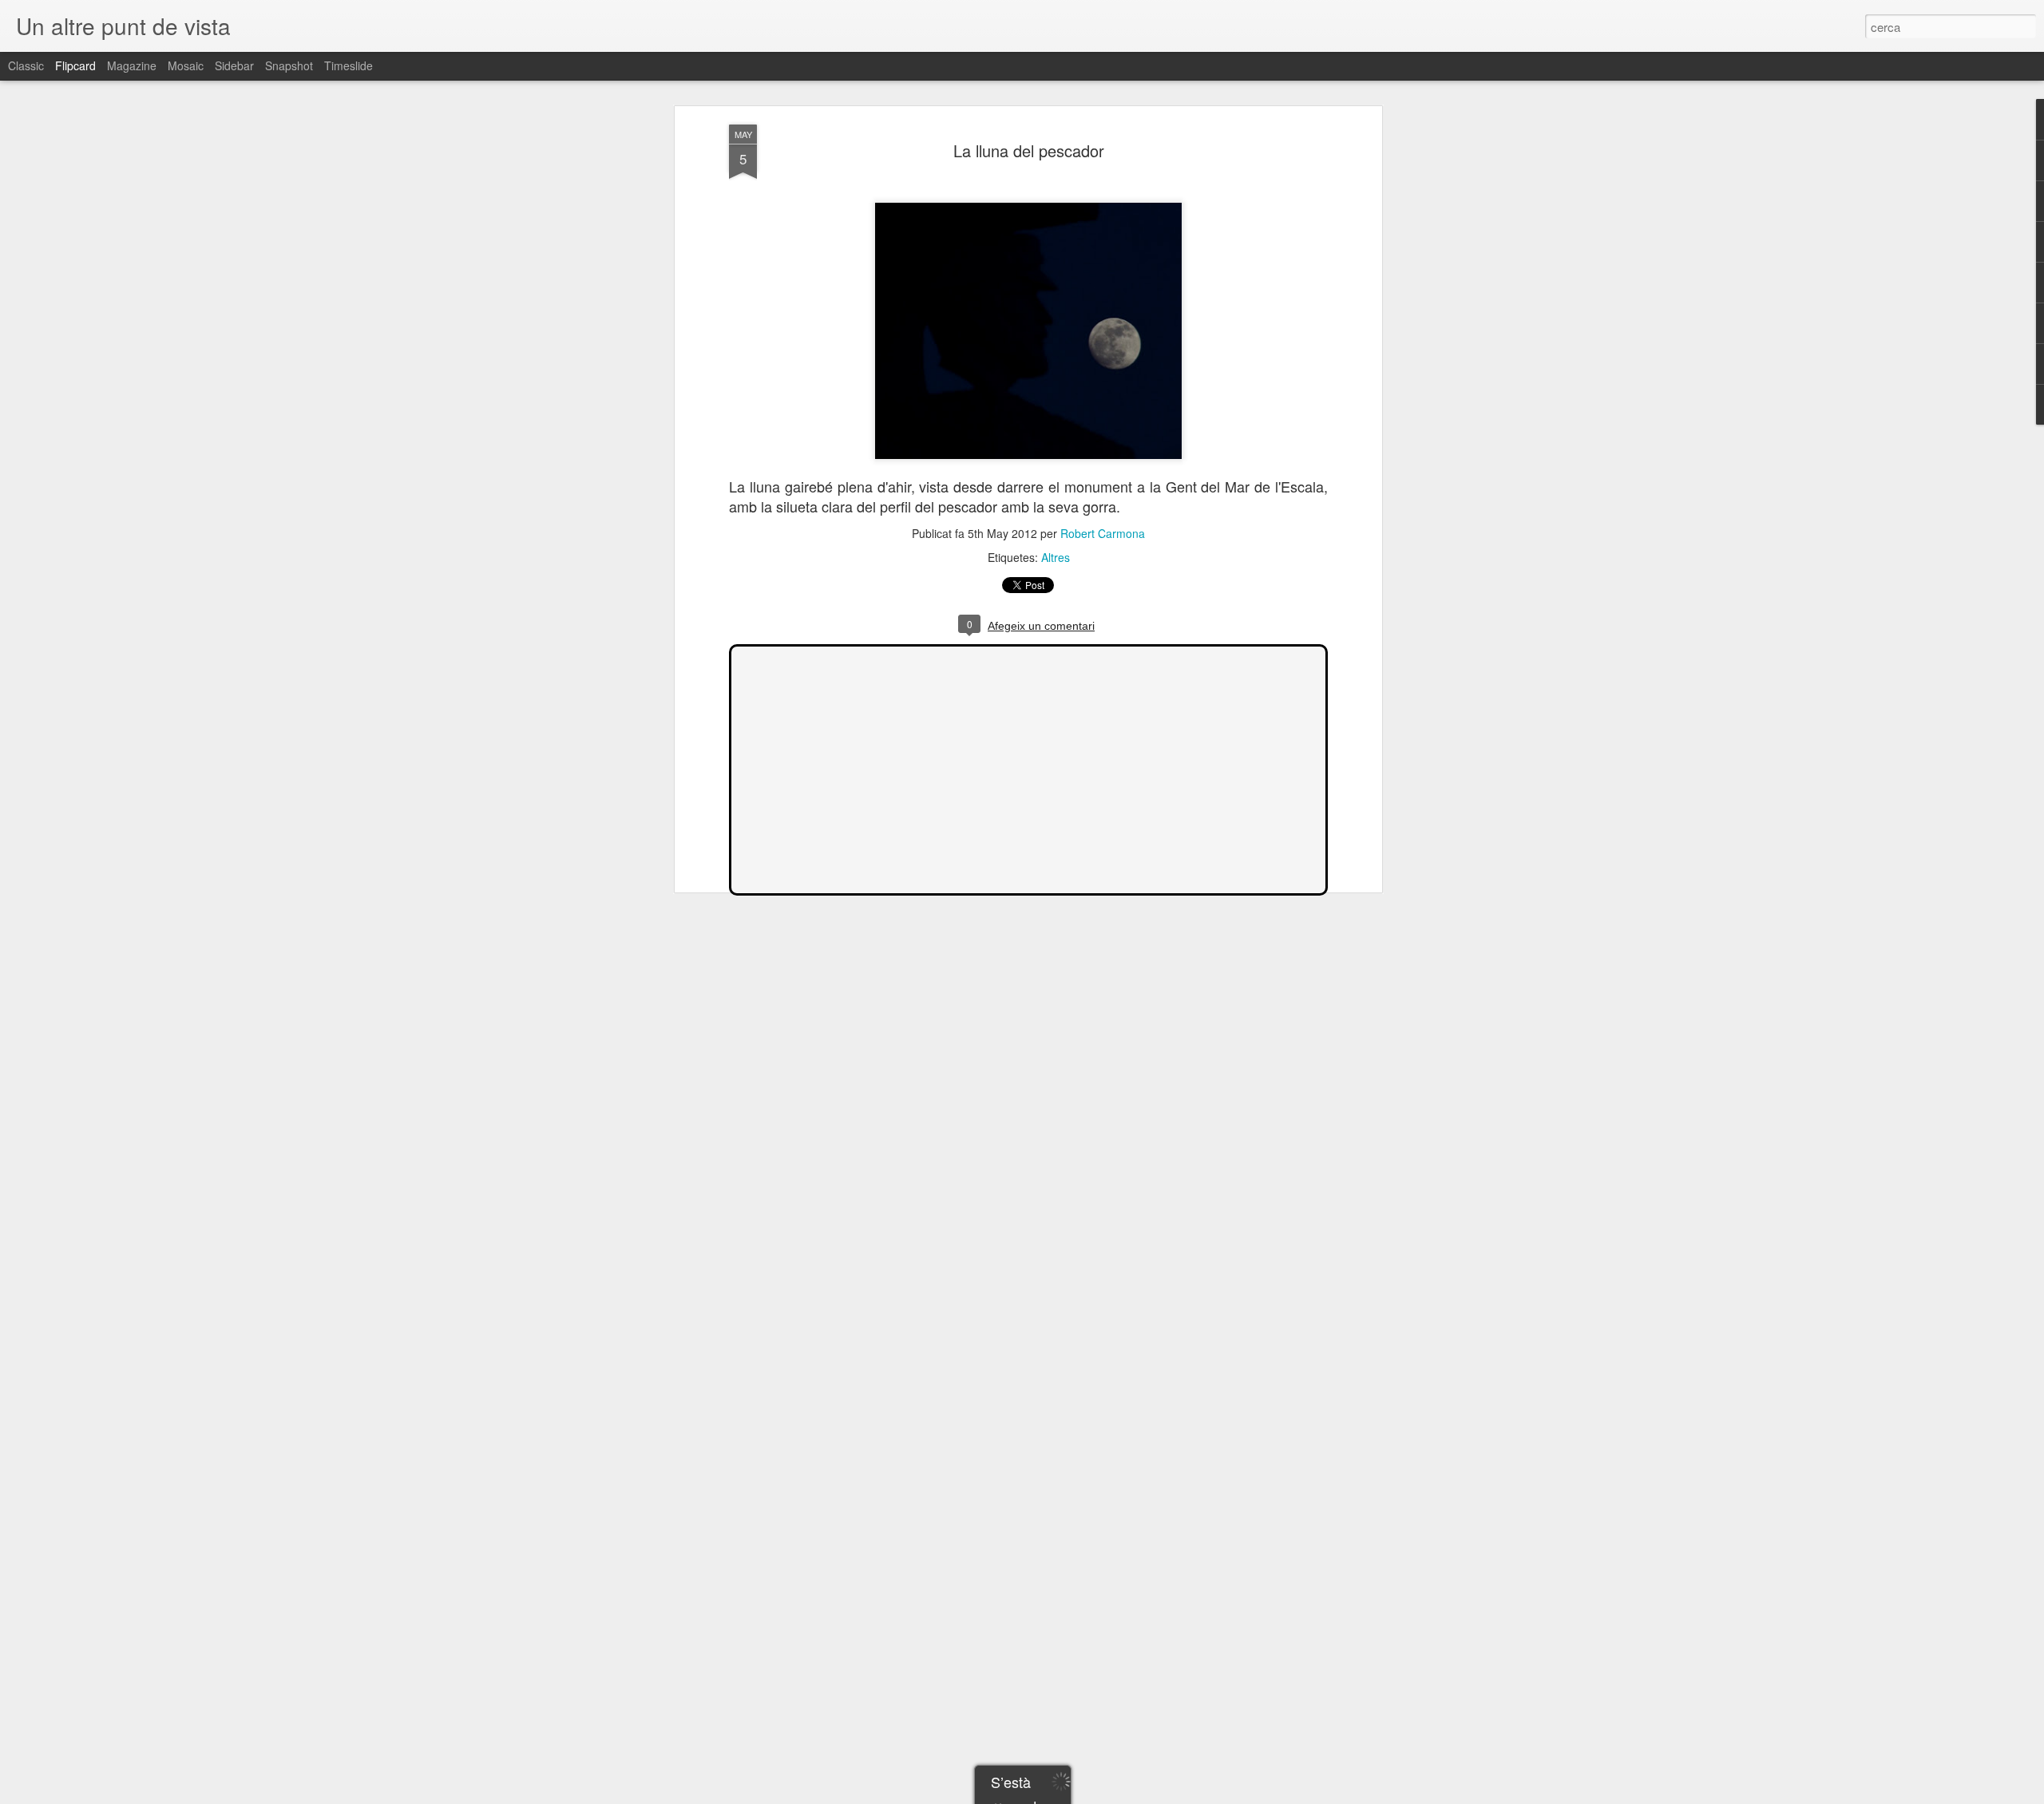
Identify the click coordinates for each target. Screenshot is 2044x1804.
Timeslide (349, 65)
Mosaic (186, 65)
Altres (1056, 557)
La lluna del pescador (1029, 150)
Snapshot (289, 65)
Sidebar (234, 65)
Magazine (132, 65)
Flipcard (75, 65)
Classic (26, 65)
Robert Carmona (1103, 533)
